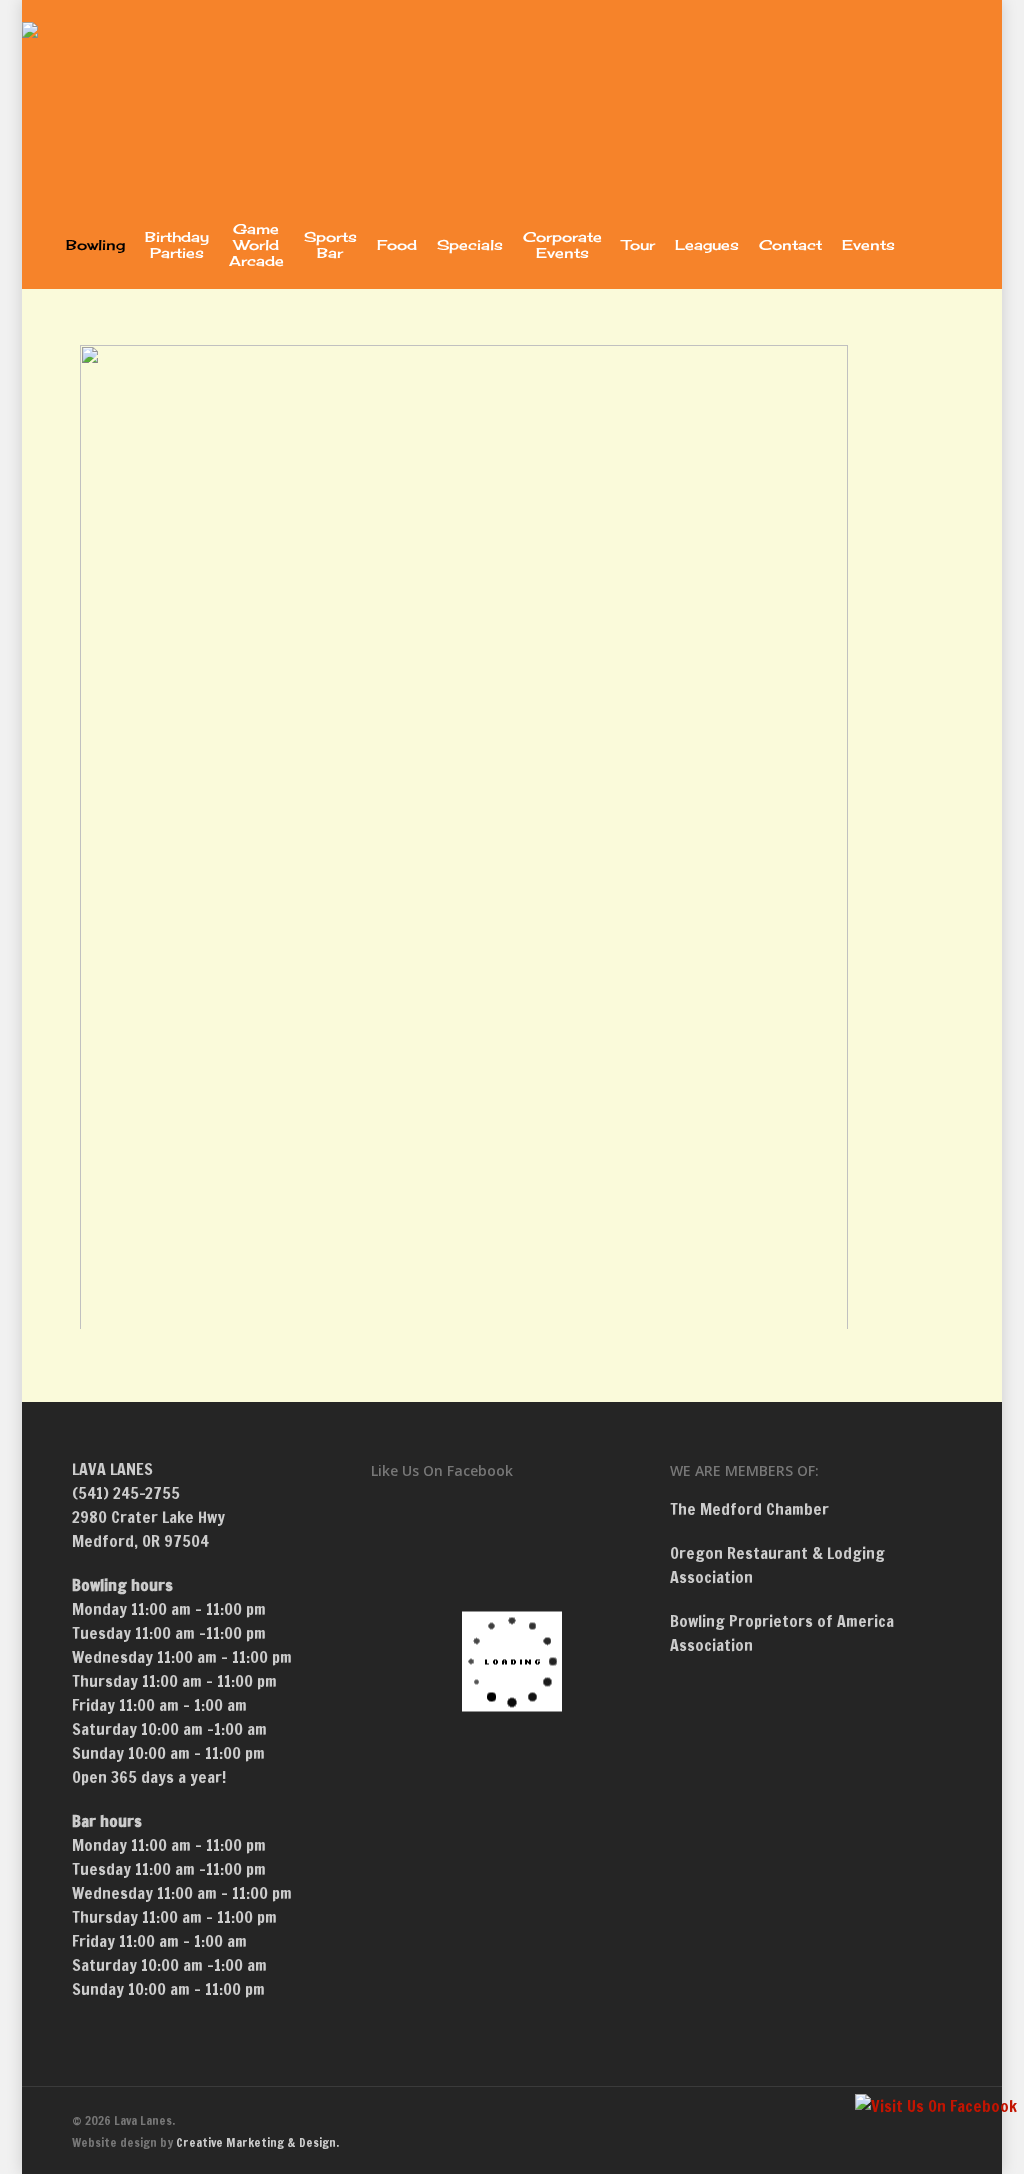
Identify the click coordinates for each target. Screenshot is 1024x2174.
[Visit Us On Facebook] (935, 2106)
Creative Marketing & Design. (257, 2142)
